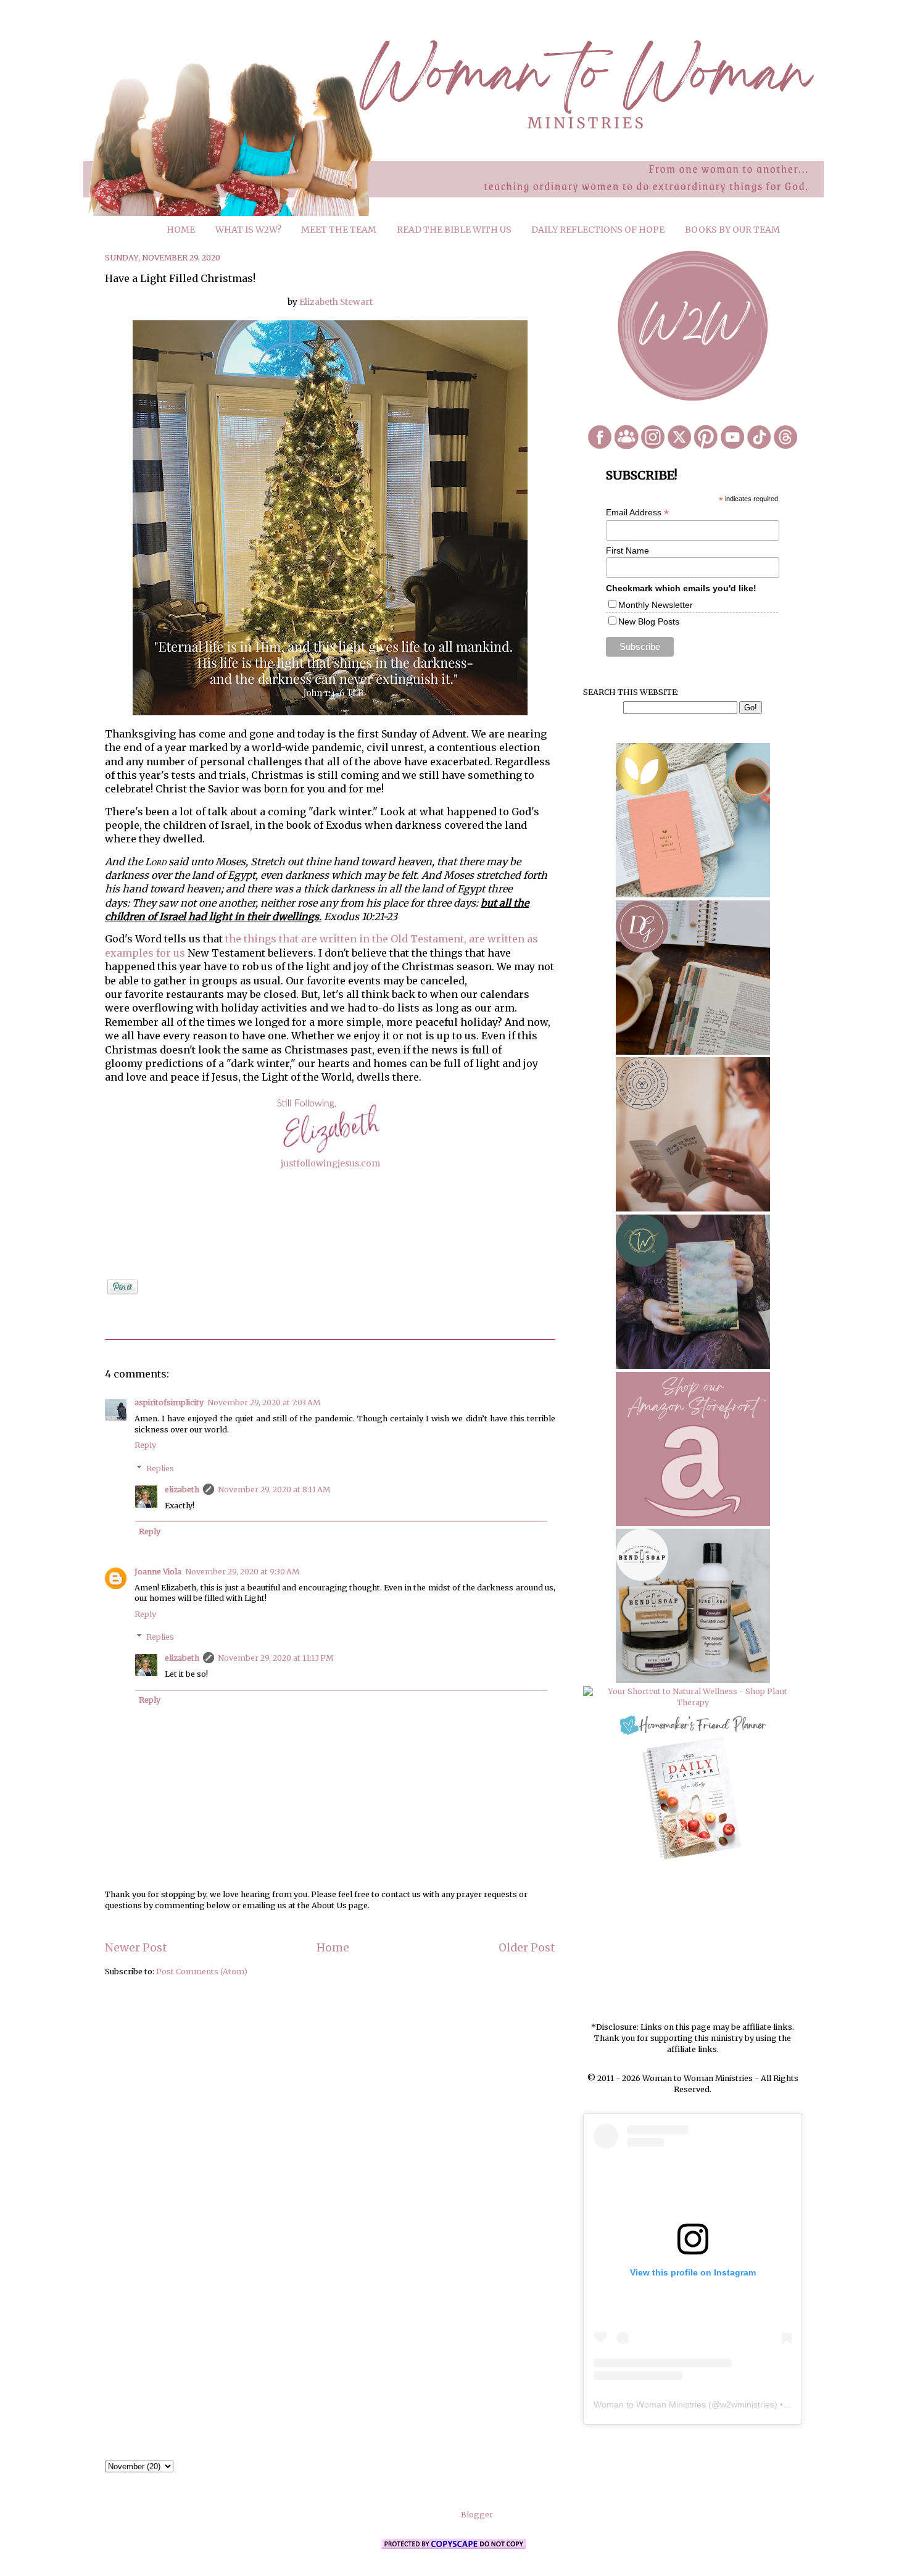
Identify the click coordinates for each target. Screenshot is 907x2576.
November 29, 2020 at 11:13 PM (275, 1658)
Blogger (477, 2515)
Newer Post (136, 1948)
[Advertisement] (693, 1942)
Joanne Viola (158, 1572)
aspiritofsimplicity (169, 1402)
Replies (160, 1468)
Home (333, 1948)
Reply (145, 1445)
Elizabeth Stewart (335, 302)
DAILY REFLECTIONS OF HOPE (598, 230)
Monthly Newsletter (656, 605)
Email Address (637, 513)
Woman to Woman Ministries (650, 2404)
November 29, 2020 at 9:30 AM (242, 1572)
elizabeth (182, 1490)
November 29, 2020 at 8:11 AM (274, 1490)
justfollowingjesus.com (330, 1163)
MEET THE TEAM (339, 230)
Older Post (527, 1948)
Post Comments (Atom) (202, 1971)
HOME (181, 230)
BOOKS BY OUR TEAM (732, 230)
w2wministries (747, 2404)
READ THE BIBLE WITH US (454, 230)
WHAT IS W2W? (248, 230)
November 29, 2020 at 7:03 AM (264, 1402)
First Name (627, 551)
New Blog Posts (649, 621)
